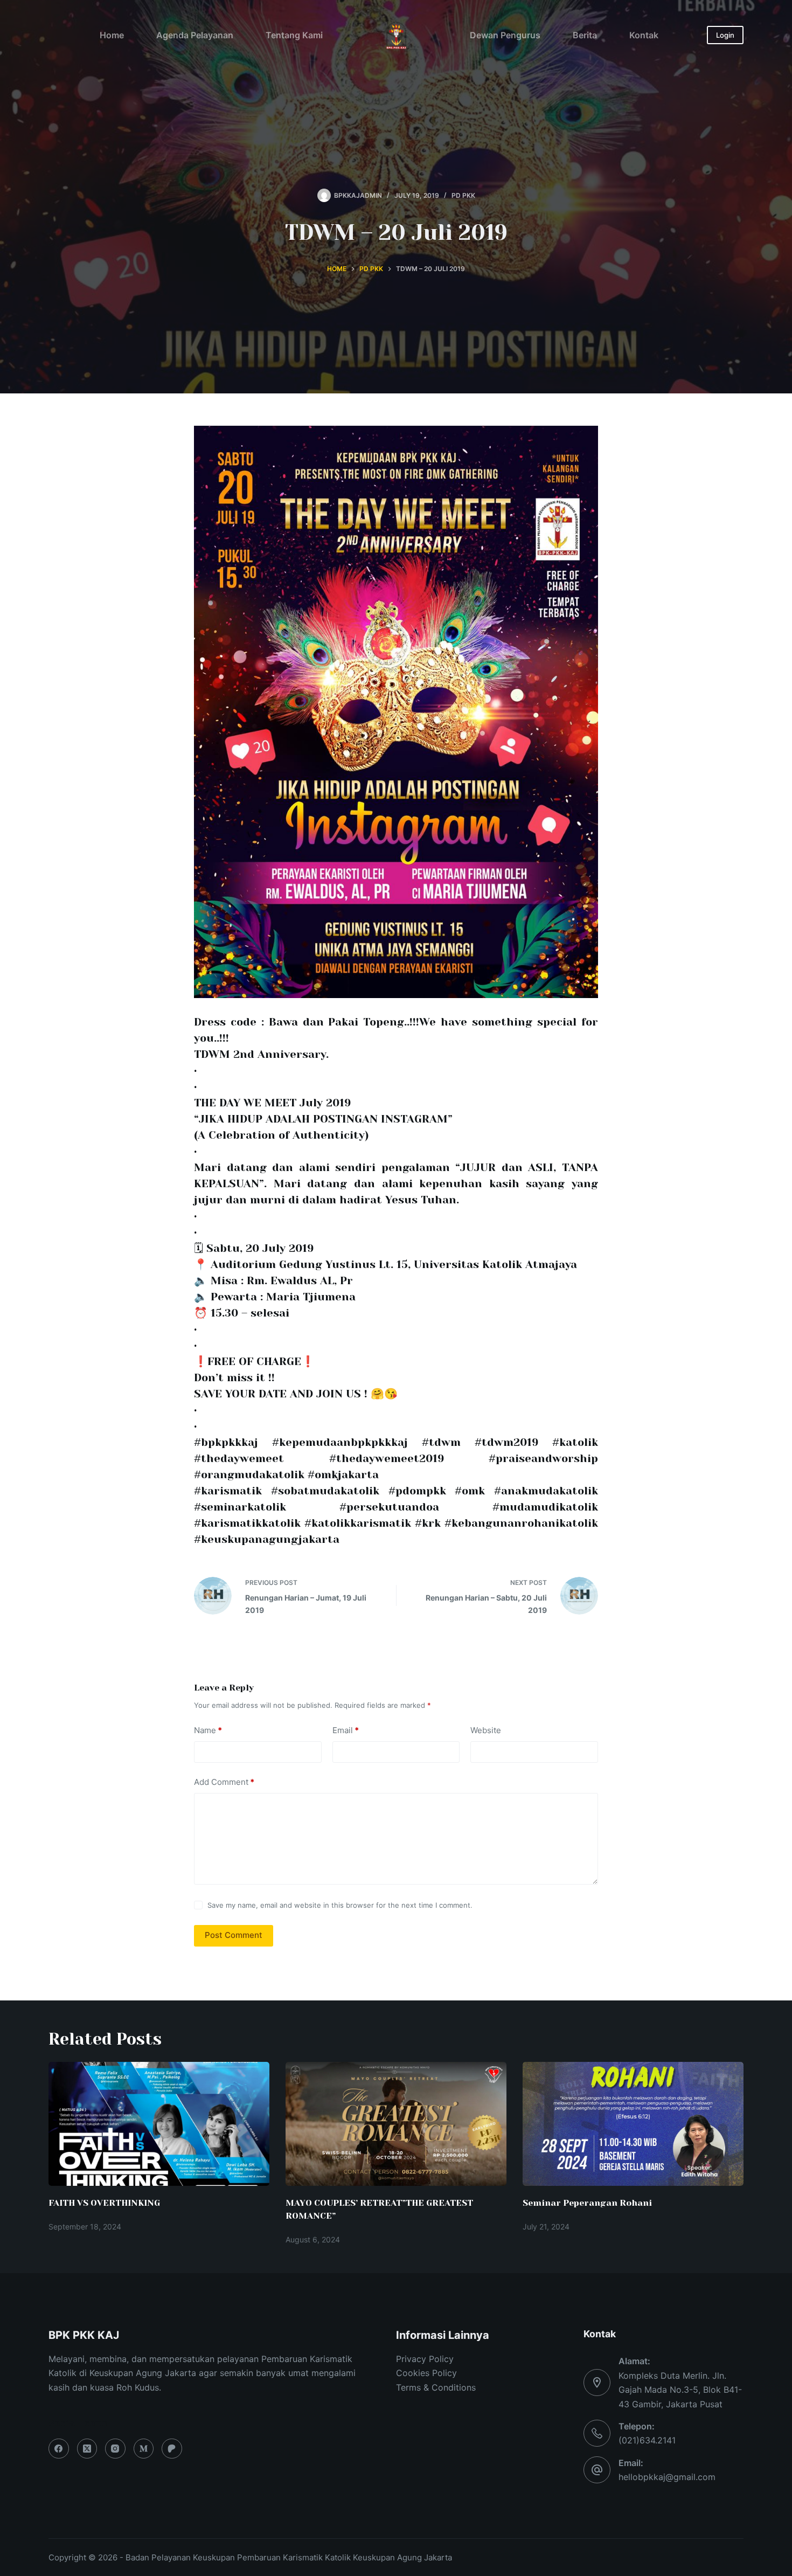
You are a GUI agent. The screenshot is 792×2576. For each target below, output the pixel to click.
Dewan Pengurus (505, 35)
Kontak (644, 35)
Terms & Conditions (436, 2387)
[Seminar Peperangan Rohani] (633, 2124)
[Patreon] (172, 2449)
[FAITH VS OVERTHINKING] (159, 2124)
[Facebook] (59, 2449)
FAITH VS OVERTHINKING (104, 2203)
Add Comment (224, 1782)
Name (208, 1730)
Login (725, 35)
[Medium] (144, 2449)
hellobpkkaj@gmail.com (667, 2477)
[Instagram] (115, 2449)
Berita (585, 35)
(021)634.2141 (647, 2440)
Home (112, 35)
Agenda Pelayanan (195, 35)
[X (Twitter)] (87, 2449)
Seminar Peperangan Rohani (587, 2203)
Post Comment (234, 1935)
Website (486, 1730)
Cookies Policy (426, 2373)
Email (346, 1730)
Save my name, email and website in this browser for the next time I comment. (340, 1905)
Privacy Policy (425, 2359)
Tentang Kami (294, 35)
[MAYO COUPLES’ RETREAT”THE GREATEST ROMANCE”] (396, 2124)
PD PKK (463, 195)
